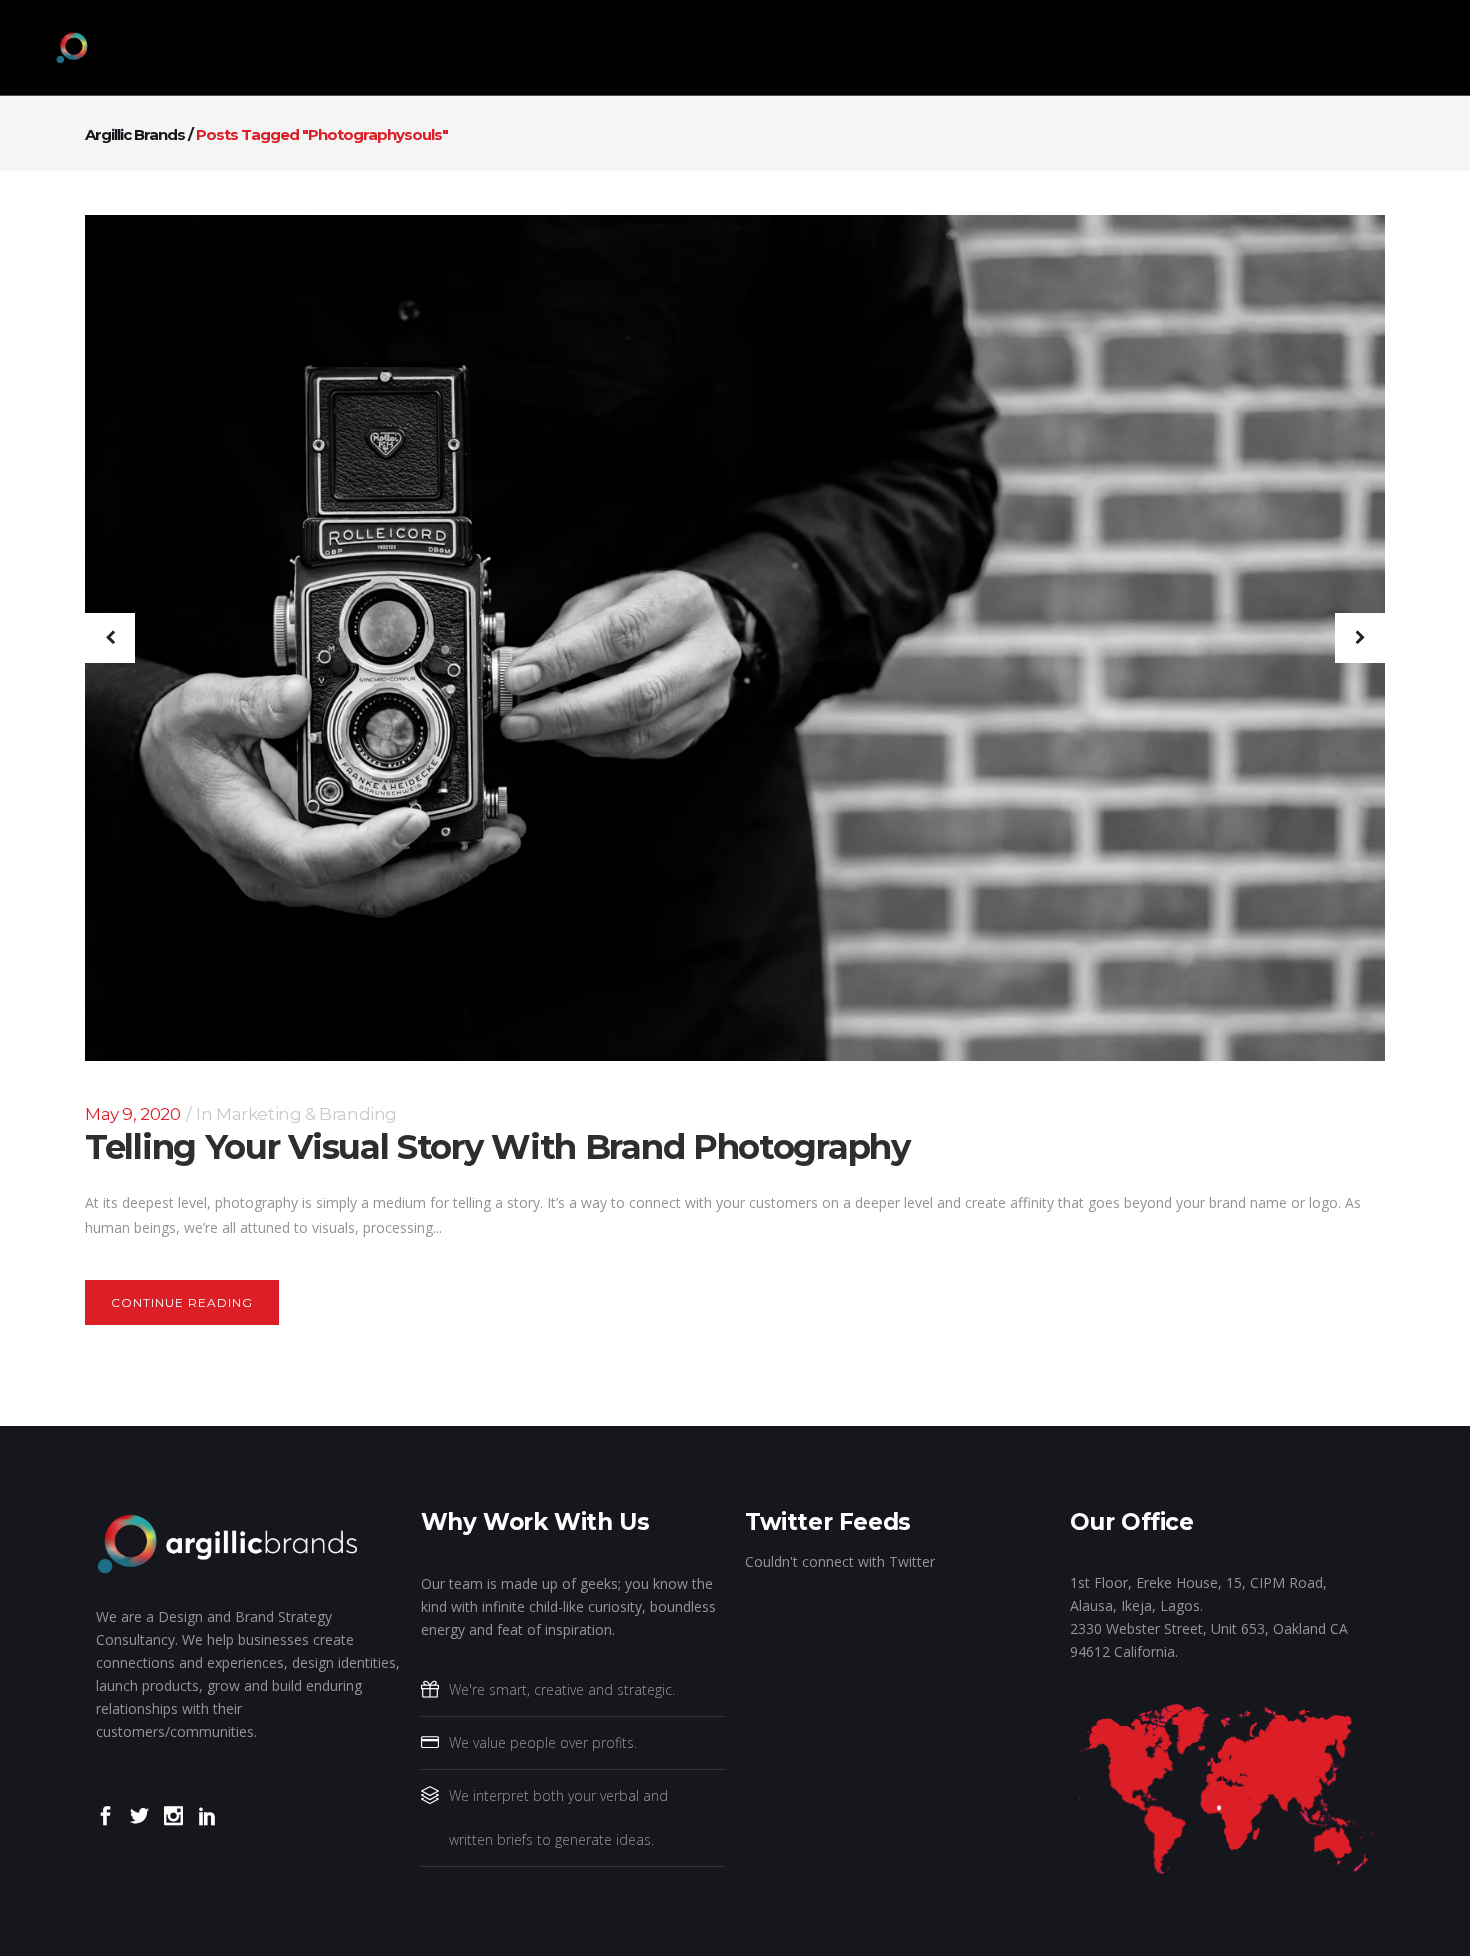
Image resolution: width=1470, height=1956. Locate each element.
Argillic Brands (135, 134)
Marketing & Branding (306, 1114)
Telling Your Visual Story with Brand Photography (497, 1147)
